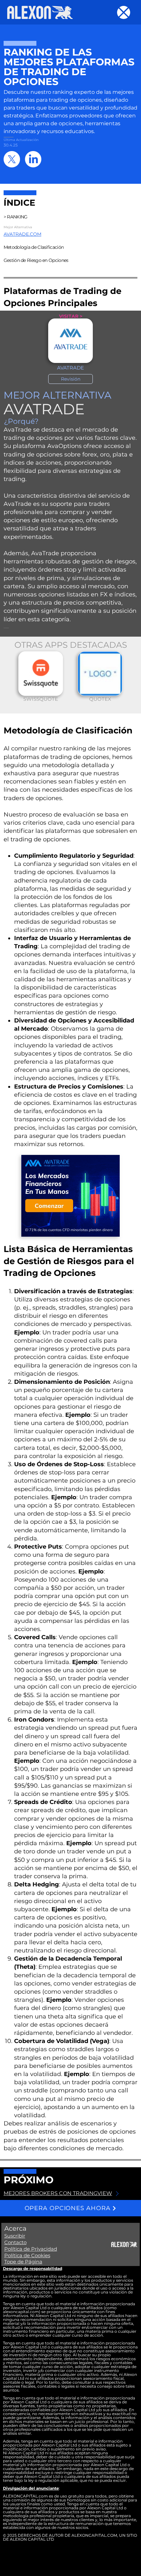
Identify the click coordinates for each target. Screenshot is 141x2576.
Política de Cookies (27, 2255)
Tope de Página (23, 2262)
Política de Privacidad (31, 2249)
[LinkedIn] (33, 159)
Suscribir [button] (15, 2236)
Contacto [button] (15, 2242)
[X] (12, 159)
